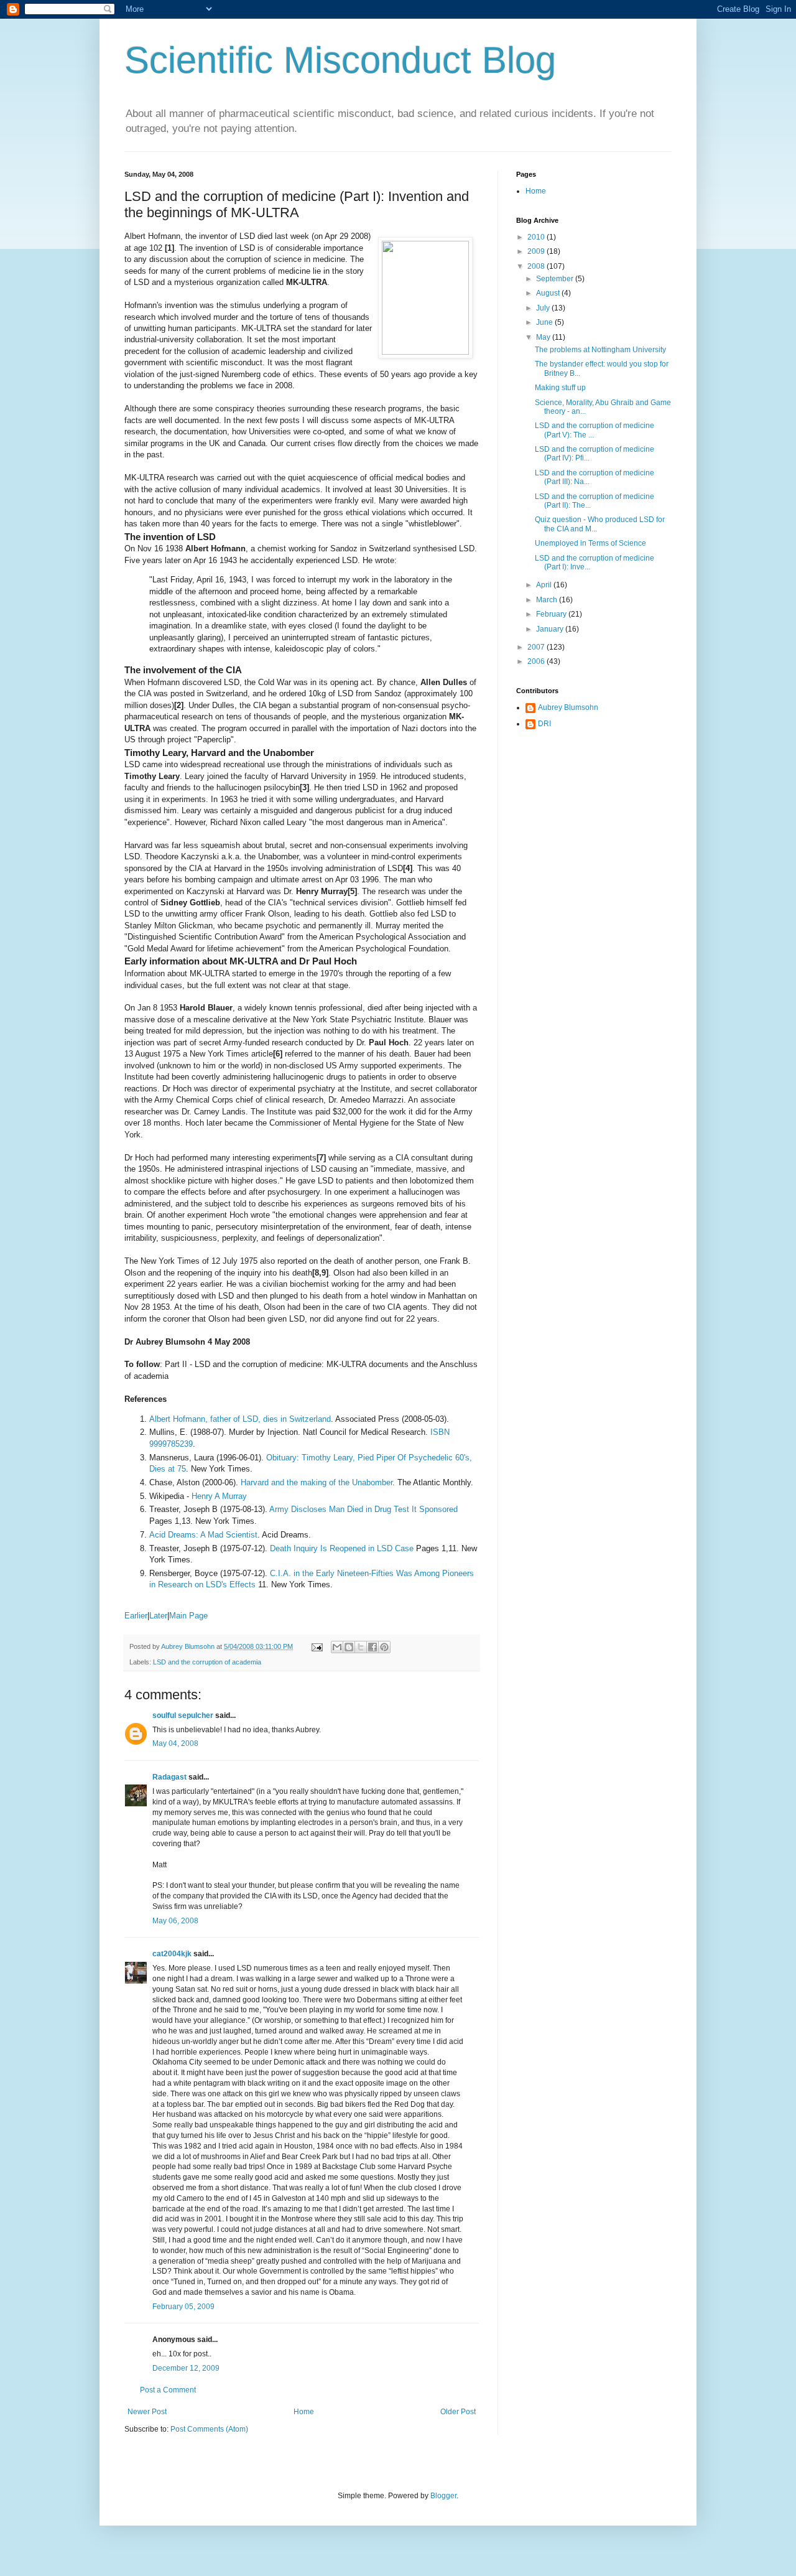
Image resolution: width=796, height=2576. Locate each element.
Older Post (458, 2412)
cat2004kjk (172, 1954)
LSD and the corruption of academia (207, 1662)
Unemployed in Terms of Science (590, 543)
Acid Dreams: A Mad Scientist (203, 1535)
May (544, 337)
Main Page (188, 1616)
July (544, 308)
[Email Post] (317, 1646)
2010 (537, 237)
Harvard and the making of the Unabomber (317, 1482)
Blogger (443, 2496)
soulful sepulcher (183, 1715)
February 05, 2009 (183, 2307)
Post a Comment (168, 2390)
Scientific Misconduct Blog (340, 60)
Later (158, 1616)
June (545, 322)
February (552, 614)
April (545, 585)
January (551, 629)
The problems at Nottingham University (600, 350)
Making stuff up (560, 388)
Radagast (169, 1777)
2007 (537, 647)
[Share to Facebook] (373, 1647)
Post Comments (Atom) (209, 2429)
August (549, 293)
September (556, 279)
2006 (537, 661)
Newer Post (147, 2412)
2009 (537, 251)
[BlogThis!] (349, 1647)
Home (304, 2412)
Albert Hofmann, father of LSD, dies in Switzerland (240, 1419)
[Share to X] (361, 1647)
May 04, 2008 (175, 1743)
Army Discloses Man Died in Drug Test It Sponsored (363, 1509)
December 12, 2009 (186, 2368)
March (548, 600)
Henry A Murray (219, 1496)
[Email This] (337, 1647)
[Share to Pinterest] (384, 1647)
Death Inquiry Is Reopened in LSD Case (342, 1548)
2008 (537, 266)
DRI (544, 724)
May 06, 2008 (175, 1921)
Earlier (136, 1616)
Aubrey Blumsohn (568, 707)
